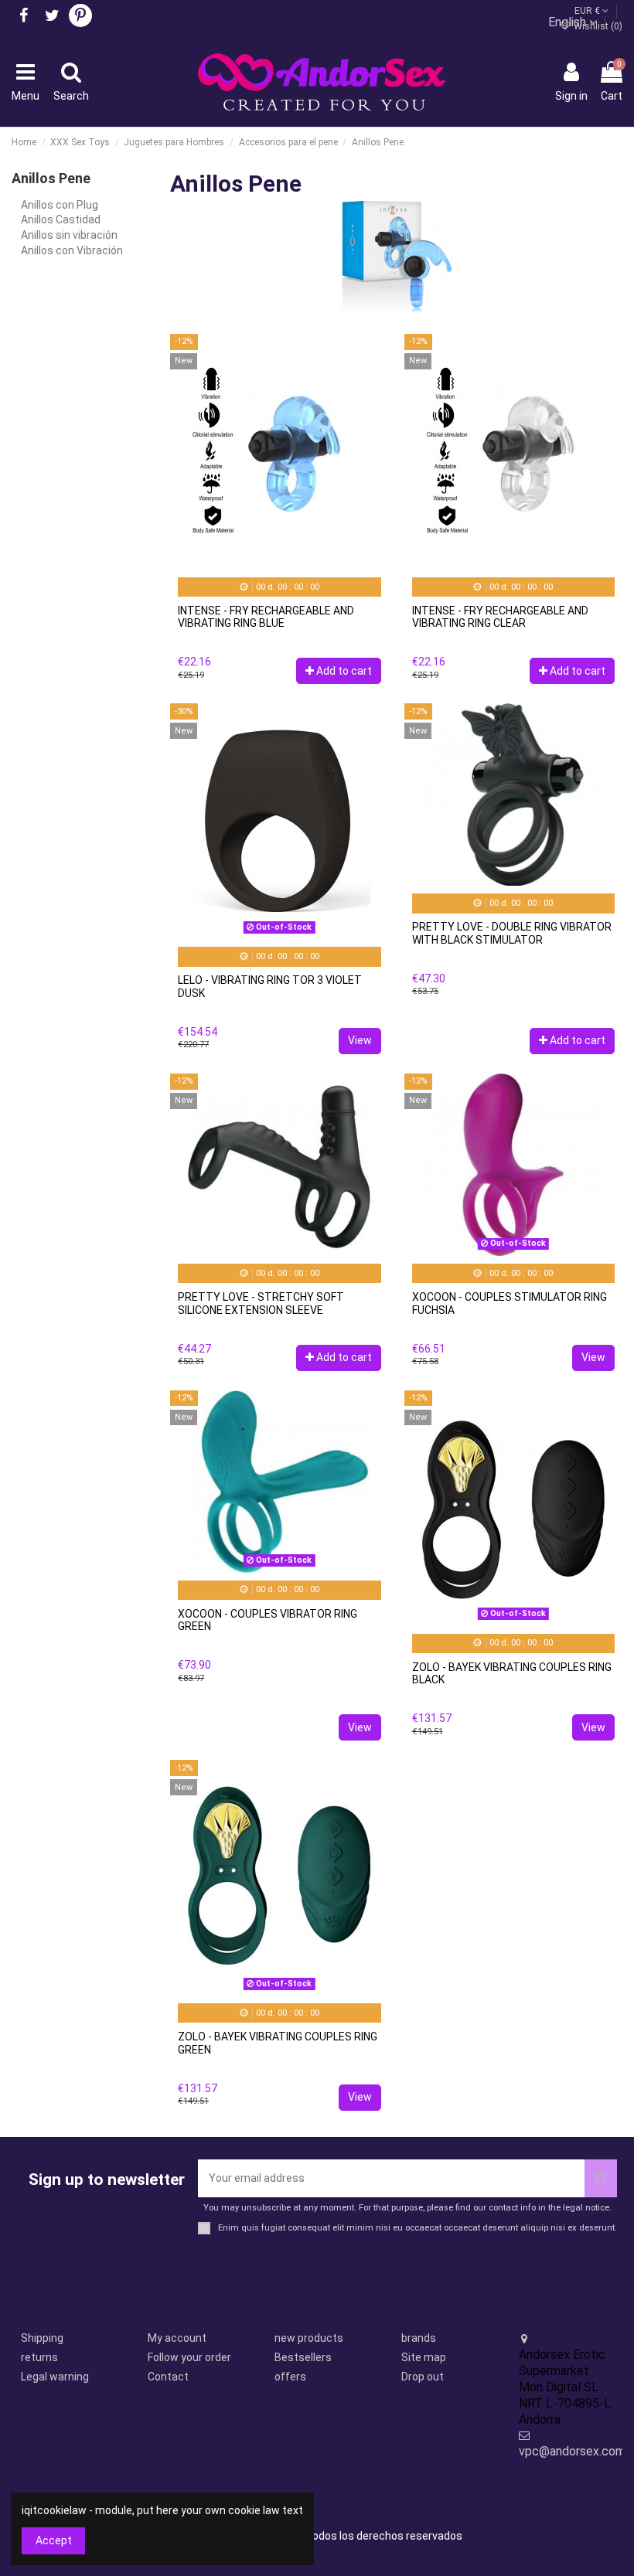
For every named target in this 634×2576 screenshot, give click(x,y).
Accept (54, 2540)
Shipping (42, 2338)
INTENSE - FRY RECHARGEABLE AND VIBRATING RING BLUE (266, 617)
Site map (424, 2357)
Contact (168, 2377)
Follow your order (189, 2357)
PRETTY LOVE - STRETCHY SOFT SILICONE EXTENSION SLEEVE (261, 1303)
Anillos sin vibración (69, 235)
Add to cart (344, 671)
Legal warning (55, 2377)
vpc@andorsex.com (572, 2451)
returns (39, 2357)
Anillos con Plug (60, 205)
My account (177, 2338)
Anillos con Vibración (72, 250)
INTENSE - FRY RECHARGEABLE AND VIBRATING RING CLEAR (500, 617)
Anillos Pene (51, 178)
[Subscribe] (601, 2178)
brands (419, 2338)
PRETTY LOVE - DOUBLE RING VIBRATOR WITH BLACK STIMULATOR (512, 933)
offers (290, 2377)
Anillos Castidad (61, 219)
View (360, 1040)
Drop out (423, 2377)
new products (309, 2338)
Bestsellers (303, 2357)
